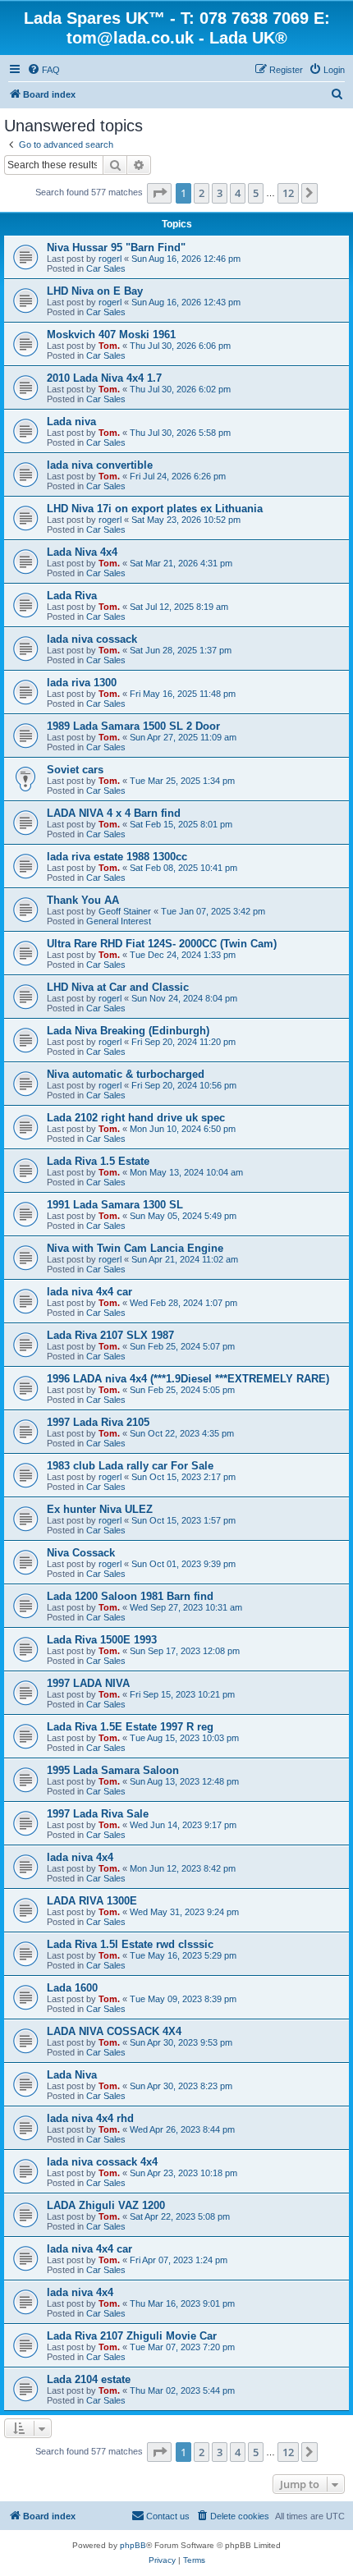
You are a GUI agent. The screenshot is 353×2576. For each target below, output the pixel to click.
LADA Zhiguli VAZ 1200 (106, 2205)
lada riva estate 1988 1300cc (117, 857)
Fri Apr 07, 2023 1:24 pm (179, 2260)
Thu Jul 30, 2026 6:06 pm (180, 346)
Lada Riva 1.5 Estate (98, 1161)
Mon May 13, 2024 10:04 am (186, 1172)
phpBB (133, 2545)
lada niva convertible (100, 465)
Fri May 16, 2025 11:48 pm (183, 694)
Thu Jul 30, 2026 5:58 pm (180, 433)
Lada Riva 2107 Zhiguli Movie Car (132, 2336)
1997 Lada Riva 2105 (98, 1422)
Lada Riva (72, 596)
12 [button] (288, 193)
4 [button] (238, 193)
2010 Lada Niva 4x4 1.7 (104, 378)
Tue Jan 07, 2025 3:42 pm (213, 911)
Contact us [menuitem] (168, 2516)
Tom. (109, 346)
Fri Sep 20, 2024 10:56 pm (184, 1085)
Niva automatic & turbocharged (126, 1074)
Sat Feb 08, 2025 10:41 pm (183, 868)
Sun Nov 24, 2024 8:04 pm (184, 998)
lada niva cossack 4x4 (102, 2162)
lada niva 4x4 (80, 1857)
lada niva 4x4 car (89, 1292)
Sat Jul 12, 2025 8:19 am (179, 607)
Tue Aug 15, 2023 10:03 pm (184, 1738)
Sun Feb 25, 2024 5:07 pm (182, 1346)
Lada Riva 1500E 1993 (102, 1640)
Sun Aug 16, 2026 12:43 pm (186, 302)
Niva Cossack (81, 1553)
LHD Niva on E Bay (95, 291)
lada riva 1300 (82, 683)
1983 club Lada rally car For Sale (130, 1466)
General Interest (119, 921)
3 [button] (220, 193)
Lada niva (71, 422)
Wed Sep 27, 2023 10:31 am (186, 1607)
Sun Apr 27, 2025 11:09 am (183, 737)
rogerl (110, 259)
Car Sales (106, 268)
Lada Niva (72, 2075)
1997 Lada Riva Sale (98, 1814)
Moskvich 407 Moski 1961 (111, 335)
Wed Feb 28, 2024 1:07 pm (183, 1303)
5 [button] (256, 193)
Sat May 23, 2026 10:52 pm (186, 520)
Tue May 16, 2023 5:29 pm (183, 1955)
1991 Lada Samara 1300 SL (115, 1205)
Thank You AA (83, 900)
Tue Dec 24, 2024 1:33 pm (183, 955)
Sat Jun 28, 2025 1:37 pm (181, 650)
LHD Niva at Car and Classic (118, 987)
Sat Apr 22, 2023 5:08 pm (180, 2216)
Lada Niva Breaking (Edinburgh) (128, 1031)
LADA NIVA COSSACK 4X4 (114, 2031)
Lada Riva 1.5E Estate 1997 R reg (130, 1727)
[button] (159, 193)
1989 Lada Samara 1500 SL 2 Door (133, 726)
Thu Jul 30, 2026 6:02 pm (180, 389)
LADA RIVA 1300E (92, 1901)
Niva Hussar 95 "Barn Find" (116, 248)
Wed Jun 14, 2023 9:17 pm (183, 1825)
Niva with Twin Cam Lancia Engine (135, 1248)
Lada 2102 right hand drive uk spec (136, 1118)
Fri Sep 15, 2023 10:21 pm (182, 1694)
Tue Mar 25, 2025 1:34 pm (182, 781)
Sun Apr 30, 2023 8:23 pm (181, 2086)
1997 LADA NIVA (88, 1683)
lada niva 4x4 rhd (90, 2118)
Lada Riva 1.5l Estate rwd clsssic (130, 1944)
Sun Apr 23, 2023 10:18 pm (183, 2173)
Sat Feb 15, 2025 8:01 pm (181, 824)
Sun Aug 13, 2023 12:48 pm (184, 1781)
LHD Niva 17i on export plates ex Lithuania (155, 509)
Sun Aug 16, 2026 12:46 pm (186, 259)
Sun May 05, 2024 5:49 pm (183, 1216)
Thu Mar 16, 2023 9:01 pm (182, 2303)
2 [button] (202, 193)
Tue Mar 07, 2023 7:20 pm (182, 2347)
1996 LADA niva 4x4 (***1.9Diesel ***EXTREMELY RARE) (188, 1379)
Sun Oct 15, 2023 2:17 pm (183, 1477)
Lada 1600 (72, 1988)
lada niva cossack (92, 639)
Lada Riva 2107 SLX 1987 (110, 1335)
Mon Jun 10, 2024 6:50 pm (183, 1129)
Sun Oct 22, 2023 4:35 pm (182, 1433)
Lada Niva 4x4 (82, 552)
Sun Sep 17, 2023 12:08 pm (185, 1651)
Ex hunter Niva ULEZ (100, 1509)
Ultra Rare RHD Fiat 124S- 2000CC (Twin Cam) (162, 944)
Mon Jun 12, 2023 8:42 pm (183, 1868)
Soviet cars (75, 770)
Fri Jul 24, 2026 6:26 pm (178, 476)
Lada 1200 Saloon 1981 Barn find (130, 1596)
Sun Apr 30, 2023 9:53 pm (181, 2042)
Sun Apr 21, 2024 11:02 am (185, 1259)
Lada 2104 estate (89, 2379)
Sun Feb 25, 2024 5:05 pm (182, 1390)
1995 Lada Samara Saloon (113, 1770)
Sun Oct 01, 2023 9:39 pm (183, 1564)
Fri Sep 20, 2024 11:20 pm (183, 1042)
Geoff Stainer (125, 911)
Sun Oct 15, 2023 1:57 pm (183, 1520)
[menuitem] (44, 70)
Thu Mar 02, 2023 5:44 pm (182, 2390)
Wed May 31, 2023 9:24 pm (184, 1912)
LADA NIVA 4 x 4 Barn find (114, 813)
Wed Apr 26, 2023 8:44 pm (182, 2129)
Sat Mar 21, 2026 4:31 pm (181, 563)
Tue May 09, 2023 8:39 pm (183, 1999)
